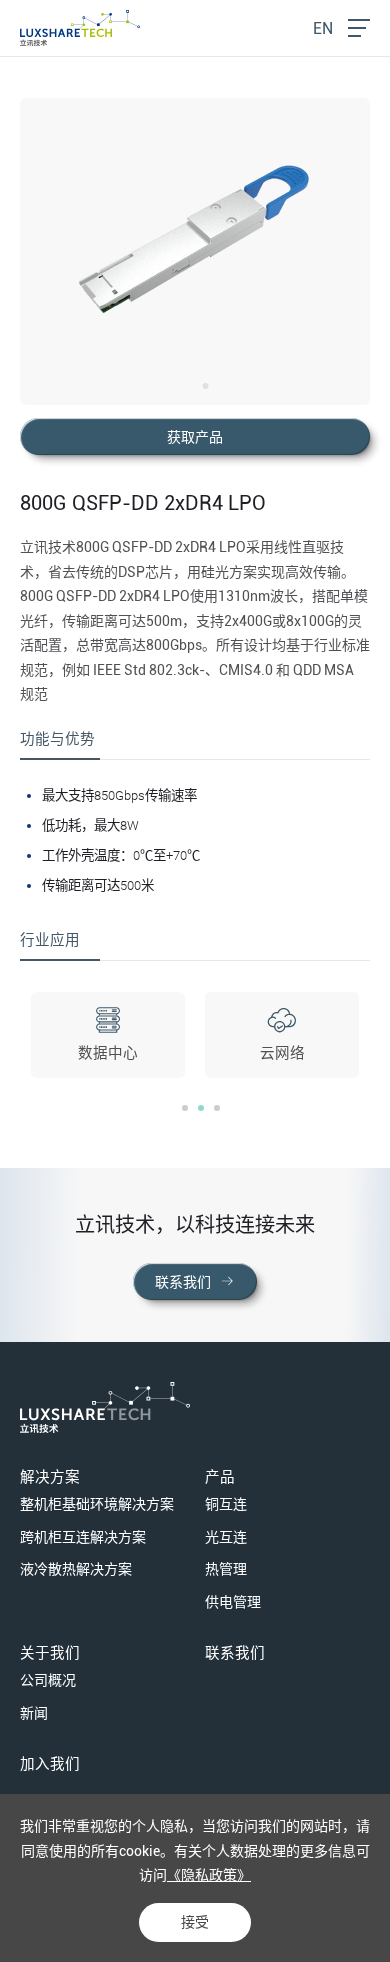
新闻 (34, 1713)
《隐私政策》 (209, 1875)
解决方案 (50, 1477)
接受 (195, 1922)
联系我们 (235, 1653)
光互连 (226, 1537)
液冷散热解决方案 (76, 1569)
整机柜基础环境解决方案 (97, 1504)
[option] (195, 251)
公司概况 (48, 1680)
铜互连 (226, 1504)
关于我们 (50, 1653)
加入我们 (50, 1764)
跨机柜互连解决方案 (83, 1537)
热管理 (226, 1569)
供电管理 (233, 1602)
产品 (220, 1477)
